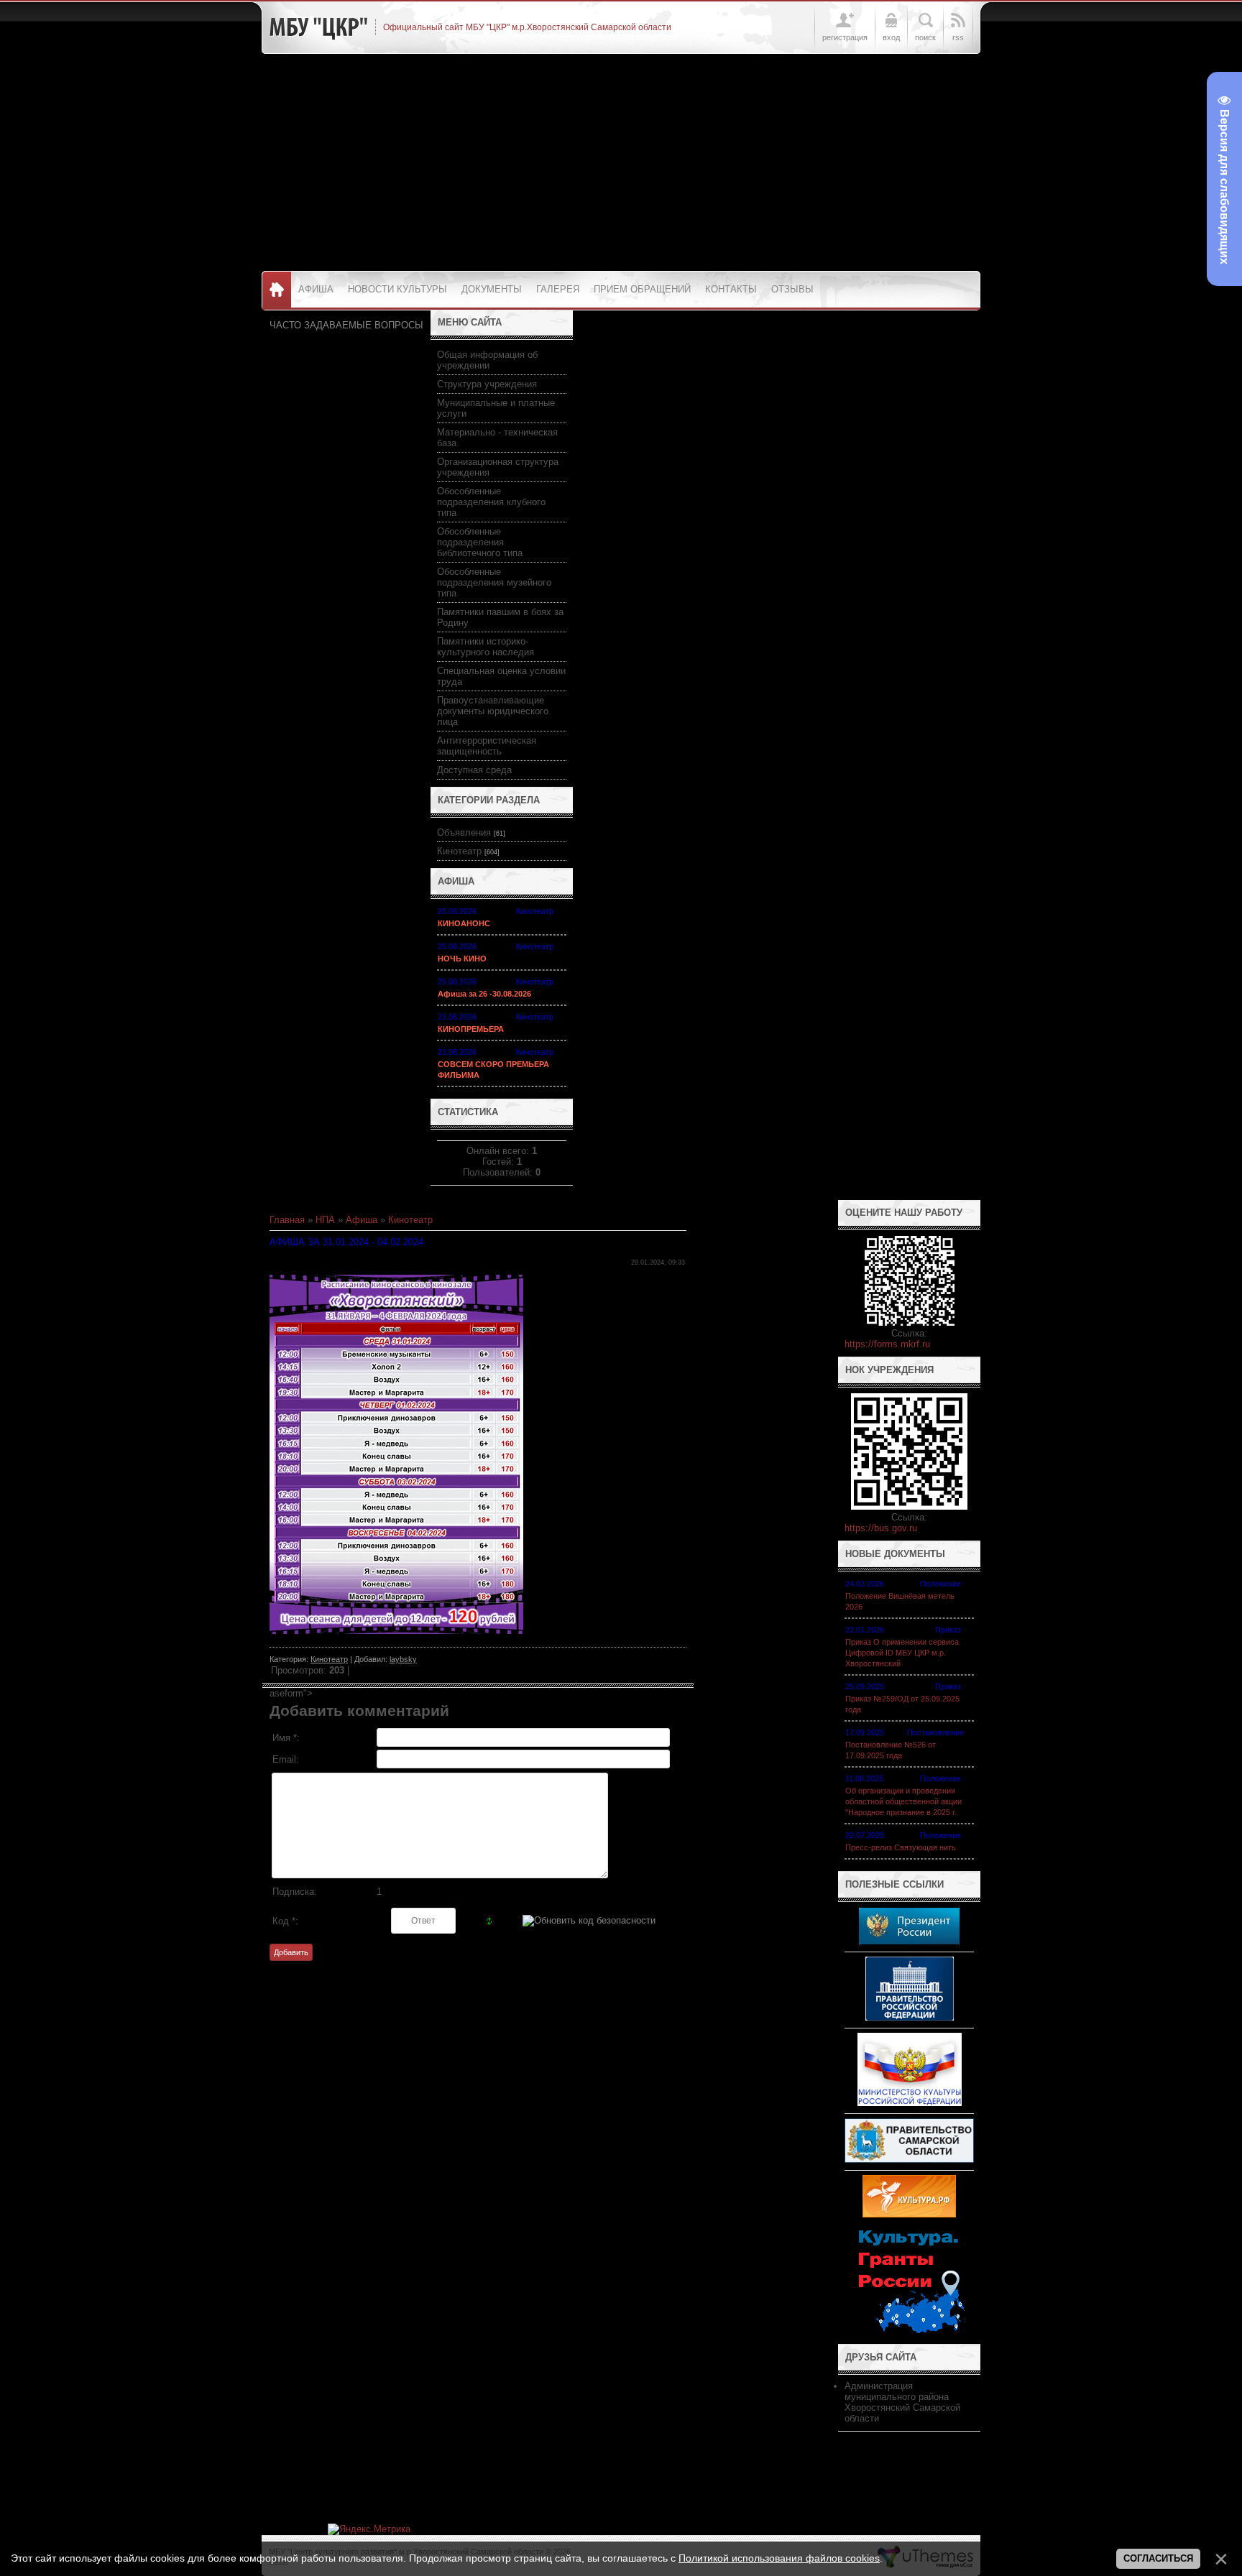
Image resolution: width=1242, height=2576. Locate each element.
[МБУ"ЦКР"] (318, 27)
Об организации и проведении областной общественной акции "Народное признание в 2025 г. (903, 1801)
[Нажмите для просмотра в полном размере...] (396, 1631)
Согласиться (1158, 2558)
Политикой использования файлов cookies (779, 2558)
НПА (325, 1220)
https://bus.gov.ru (881, 1528)
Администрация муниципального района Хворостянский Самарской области (902, 2402)
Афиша (362, 1220)
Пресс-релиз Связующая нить (901, 1847)
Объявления (464, 832)
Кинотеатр (459, 851)
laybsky (403, 1659)
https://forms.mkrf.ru (887, 1344)
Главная (287, 1220)
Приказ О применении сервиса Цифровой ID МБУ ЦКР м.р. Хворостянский (902, 1653)
